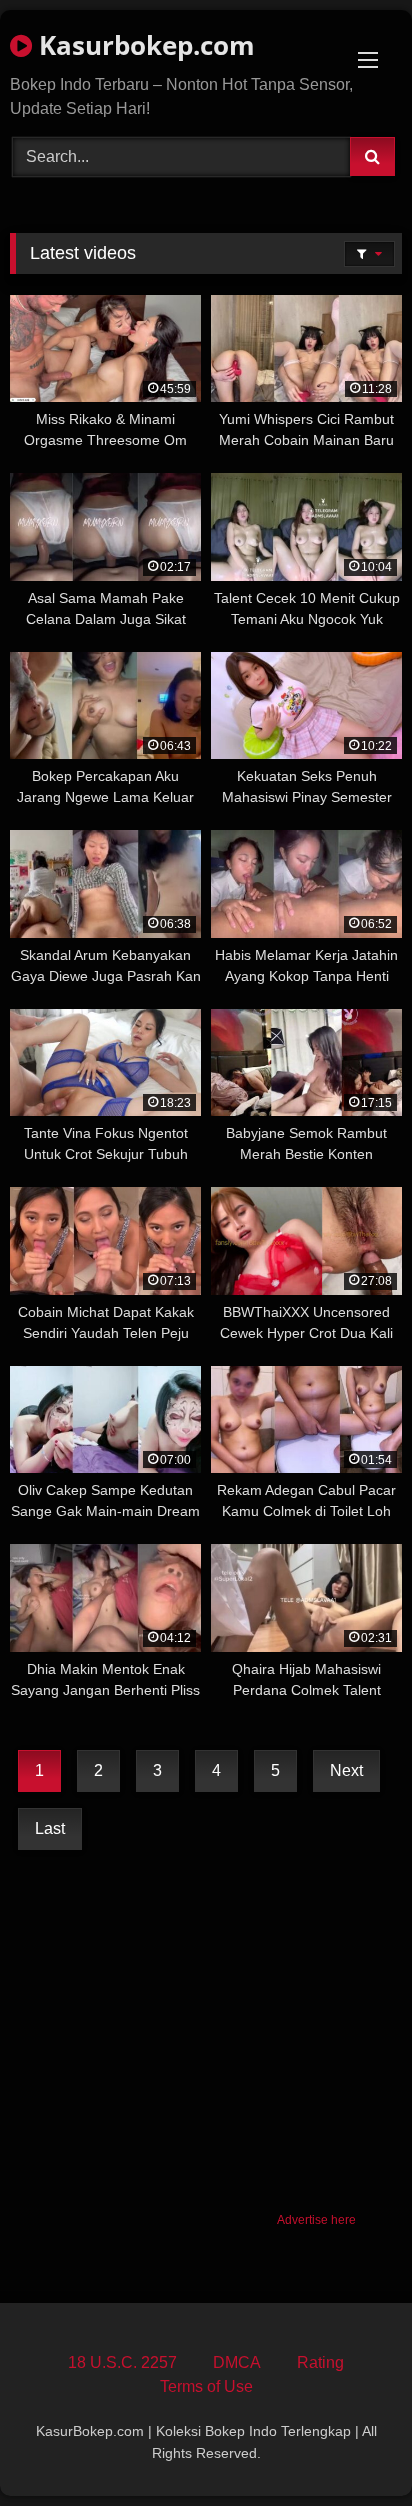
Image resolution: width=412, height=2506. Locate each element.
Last (50, 1828)
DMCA (237, 2362)
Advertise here (316, 2220)
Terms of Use (206, 2386)
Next (346, 1770)
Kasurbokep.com (143, 45)
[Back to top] (350, 2446)
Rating (320, 2362)
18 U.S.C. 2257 (122, 2362)
